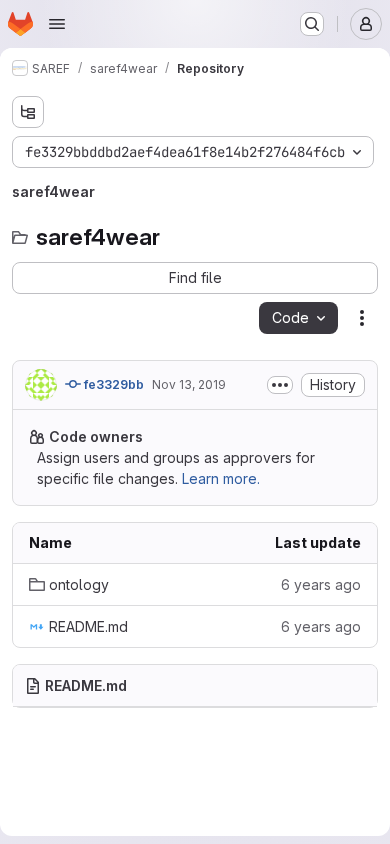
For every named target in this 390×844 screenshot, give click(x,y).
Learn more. (221, 478)
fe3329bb (112, 384)
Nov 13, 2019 (189, 384)
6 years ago (321, 584)
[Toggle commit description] (280, 385)
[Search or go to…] (312, 24)
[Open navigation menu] (57, 24)
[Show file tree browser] (28, 112)
